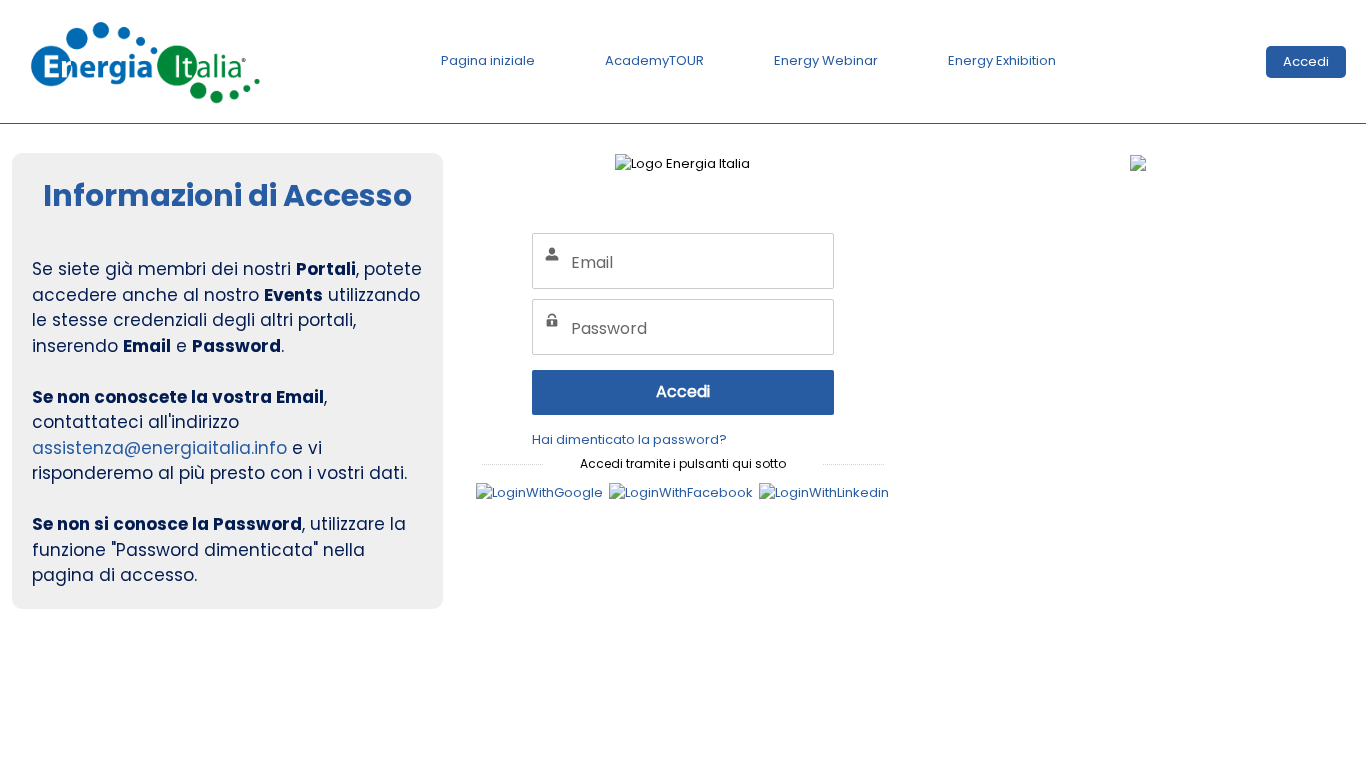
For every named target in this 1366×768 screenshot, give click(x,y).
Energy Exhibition (1002, 60)
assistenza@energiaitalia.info (159, 448)
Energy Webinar (826, 60)
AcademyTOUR (654, 60)
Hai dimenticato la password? (629, 439)
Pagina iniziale (488, 60)
